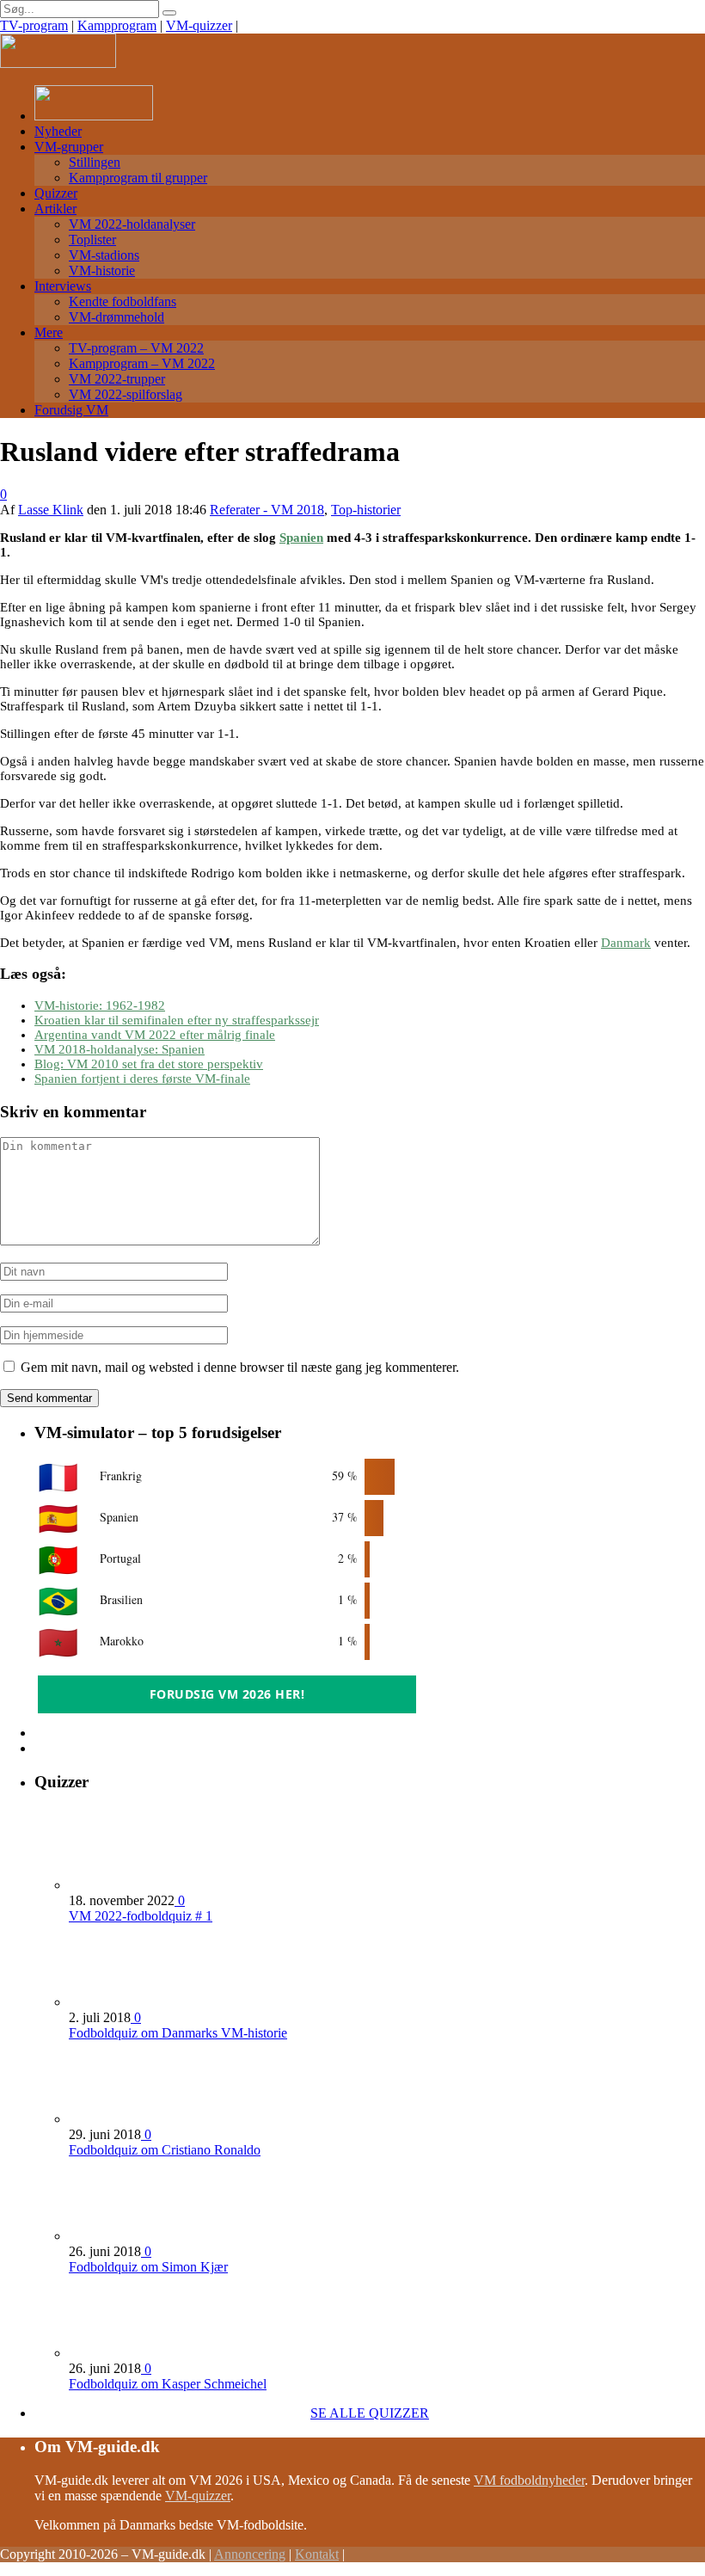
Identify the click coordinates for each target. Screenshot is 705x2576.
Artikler (55, 209)
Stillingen (95, 162)
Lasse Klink (51, 510)
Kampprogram (117, 25)
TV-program (34, 25)
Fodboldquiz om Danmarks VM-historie (178, 2033)
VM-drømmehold (116, 317)
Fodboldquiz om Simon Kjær (148, 2267)
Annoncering (250, 2554)
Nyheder (58, 131)
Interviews (63, 286)
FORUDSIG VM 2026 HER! (227, 1694)
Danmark (626, 943)
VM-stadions (104, 255)
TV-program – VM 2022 (136, 348)
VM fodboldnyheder (529, 2480)
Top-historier (366, 510)
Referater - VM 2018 (267, 510)
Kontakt (317, 2554)
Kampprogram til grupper (138, 178)
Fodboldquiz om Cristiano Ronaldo (165, 2150)
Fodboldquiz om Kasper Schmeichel (168, 2384)
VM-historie (102, 271)
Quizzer (56, 193)
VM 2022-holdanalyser (132, 224)
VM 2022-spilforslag (126, 394)
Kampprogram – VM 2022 (142, 363)
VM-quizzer (199, 25)
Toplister (92, 240)
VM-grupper (69, 147)
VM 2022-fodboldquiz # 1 (141, 1916)
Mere (49, 332)
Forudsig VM (71, 410)
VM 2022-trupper (117, 379)
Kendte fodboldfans (123, 301)
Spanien (301, 538)
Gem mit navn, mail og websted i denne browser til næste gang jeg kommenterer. (240, 1367)
